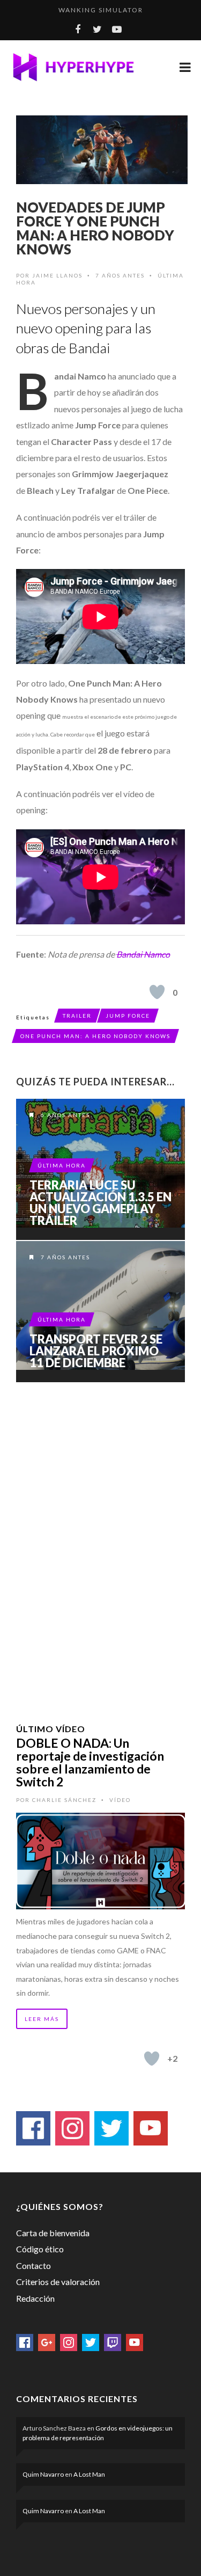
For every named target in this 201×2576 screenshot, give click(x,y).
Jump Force (128, 1016)
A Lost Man (89, 2474)
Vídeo (120, 1800)
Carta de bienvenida (53, 2233)
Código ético (40, 2249)
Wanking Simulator (101, 10)
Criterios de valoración (58, 2282)
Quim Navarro (43, 2474)
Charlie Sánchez (64, 1800)
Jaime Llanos (57, 275)
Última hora (62, 1165)
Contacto (33, 2265)
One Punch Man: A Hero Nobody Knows (95, 1036)
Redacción (35, 2298)
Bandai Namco (143, 954)
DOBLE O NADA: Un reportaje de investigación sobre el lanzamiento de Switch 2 (90, 1762)
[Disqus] (100, 1539)
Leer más (42, 2019)
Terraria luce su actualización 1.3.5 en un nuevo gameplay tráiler (100, 1203)
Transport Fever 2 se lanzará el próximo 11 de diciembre (96, 1351)
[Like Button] (157, 992)
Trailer (77, 1016)
